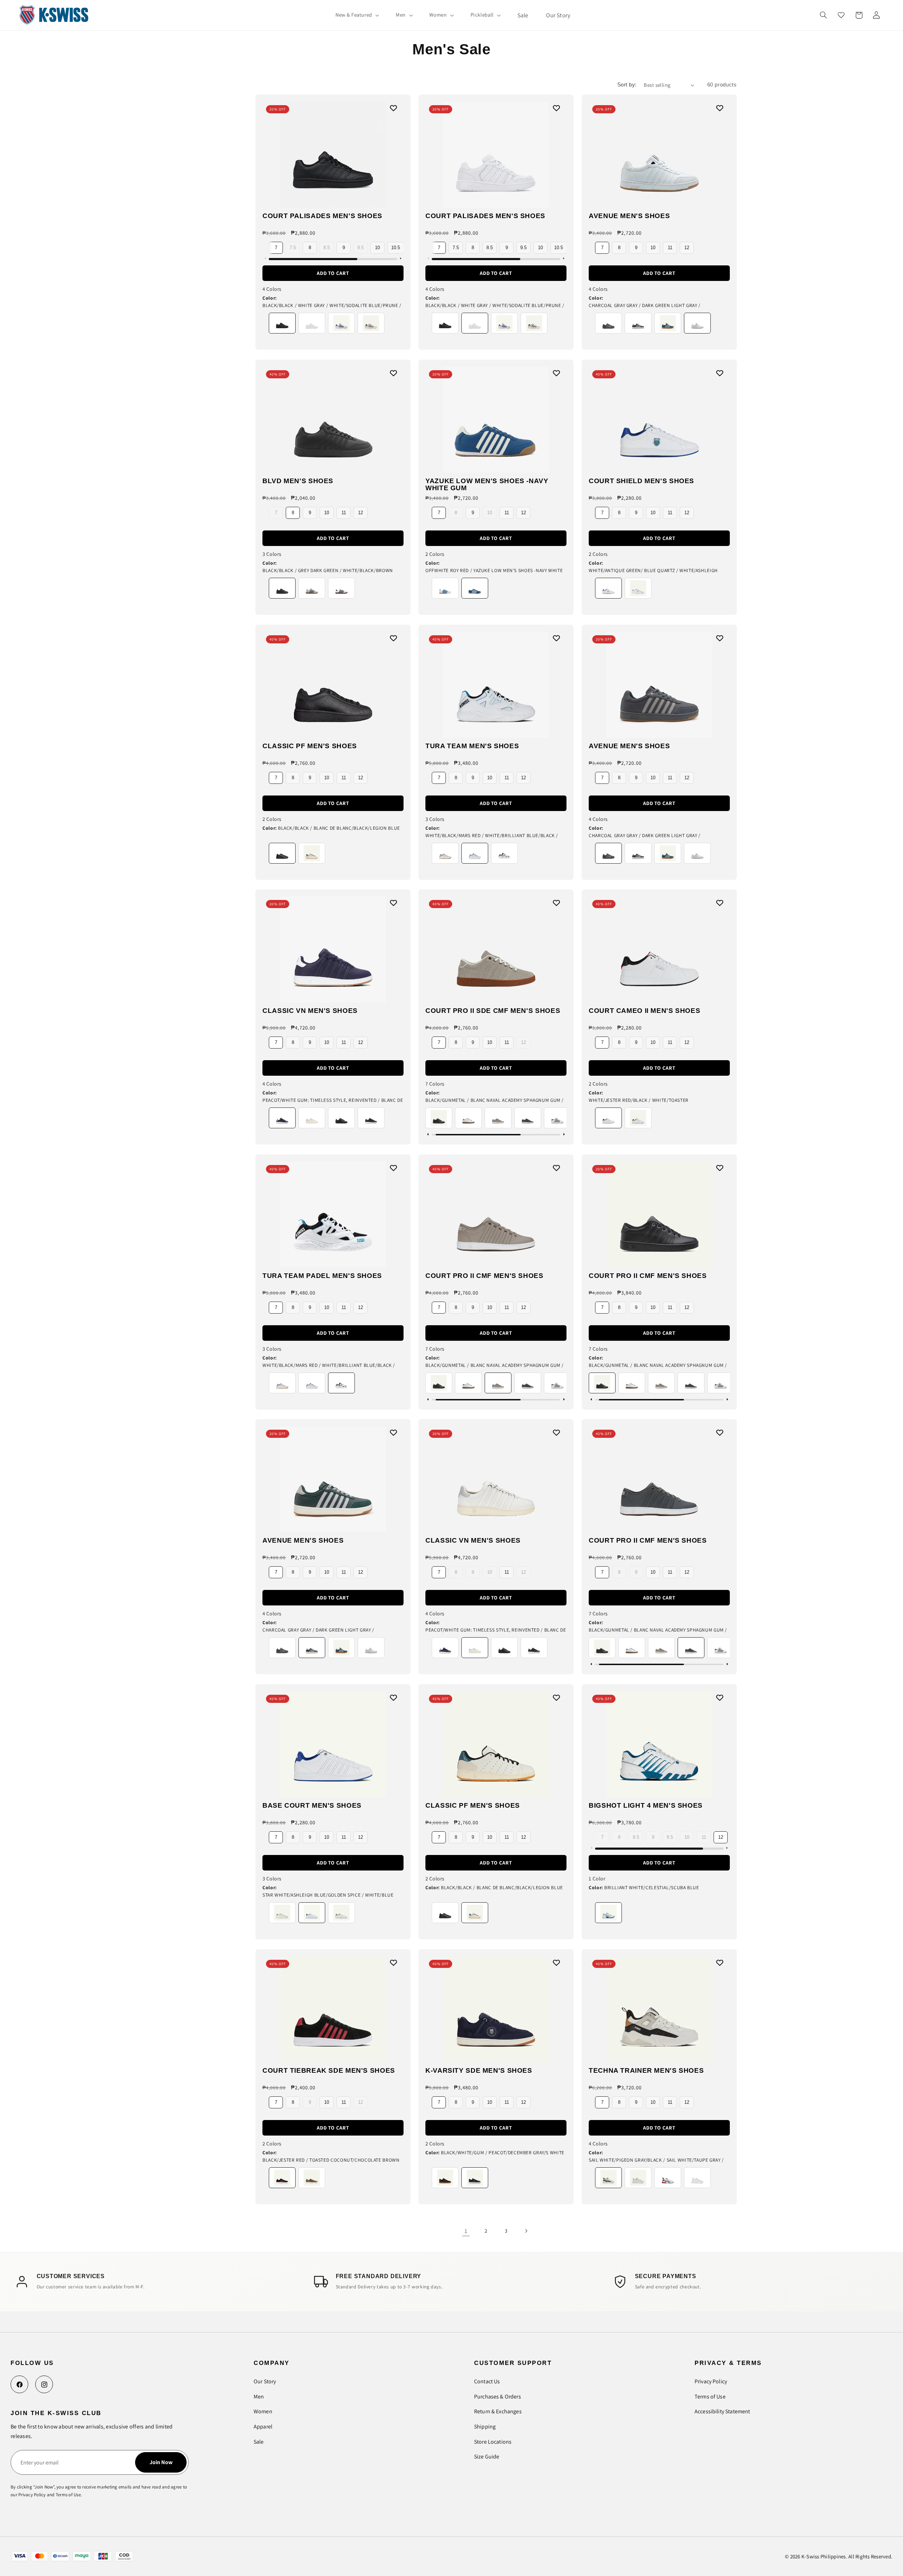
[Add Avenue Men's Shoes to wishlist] (722, 110)
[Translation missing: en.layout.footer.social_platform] (19, 2384)
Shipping (485, 2427)
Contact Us (487, 2381)
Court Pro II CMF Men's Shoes (484, 1276)
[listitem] (282, 323)
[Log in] (876, 15)
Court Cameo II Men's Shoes (644, 1011)
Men (259, 2397)
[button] (357, 15)
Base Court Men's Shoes (312, 1806)
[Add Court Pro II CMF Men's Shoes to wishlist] (558, 1169)
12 (687, 248)
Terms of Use (710, 2397)
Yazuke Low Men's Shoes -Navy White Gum (487, 485)
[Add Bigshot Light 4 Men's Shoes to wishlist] (722, 1699)
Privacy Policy (711, 2381)
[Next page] (526, 2231)
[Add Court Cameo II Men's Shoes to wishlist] (722, 905)
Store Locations (493, 2442)
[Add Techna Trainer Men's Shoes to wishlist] (722, 1964)
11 (670, 248)
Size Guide (487, 2457)
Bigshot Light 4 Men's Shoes (646, 1806)
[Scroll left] (265, 259)
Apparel (263, 2427)
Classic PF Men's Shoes (310, 746)
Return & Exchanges (498, 2411)
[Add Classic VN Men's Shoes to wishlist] (395, 905)
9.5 (360, 248)
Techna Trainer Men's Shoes (646, 2071)
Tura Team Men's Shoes (472, 746)
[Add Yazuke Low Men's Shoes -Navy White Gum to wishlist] (558, 375)
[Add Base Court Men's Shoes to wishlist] (395, 1699)
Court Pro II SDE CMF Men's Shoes (493, 1011)
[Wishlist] (841, 15)
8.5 (327, 248)
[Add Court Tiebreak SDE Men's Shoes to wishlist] (395, 1964)
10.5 (396, 248)
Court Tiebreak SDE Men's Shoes (329, 2071)
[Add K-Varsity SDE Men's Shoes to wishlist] (558, 1964)
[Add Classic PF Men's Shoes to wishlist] (395, 640)
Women (263, 2411)
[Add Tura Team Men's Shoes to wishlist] (558, 640)
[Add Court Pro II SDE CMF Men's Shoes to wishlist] (558, 905)
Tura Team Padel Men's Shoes (322, 1276)
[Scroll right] (400, 259)
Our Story (265, 2381)
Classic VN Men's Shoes (310, 1011)
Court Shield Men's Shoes (641, 481)
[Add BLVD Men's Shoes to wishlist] (395, 375)
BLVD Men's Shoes (298, 481)
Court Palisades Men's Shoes (322, 216)
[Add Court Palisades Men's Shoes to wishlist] (395, 110)
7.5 (293, 248)
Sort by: (627, 85)
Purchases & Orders (498, 2397)
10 (377, 248)
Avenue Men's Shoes (629, 216)
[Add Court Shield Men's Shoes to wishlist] (722, 375)
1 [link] (466, 2231)
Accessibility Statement (722, 2411)
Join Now (161, 2462)
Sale (259, 2442)
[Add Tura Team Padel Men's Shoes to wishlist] (395, 1169)
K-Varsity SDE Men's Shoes (479, 2071)
